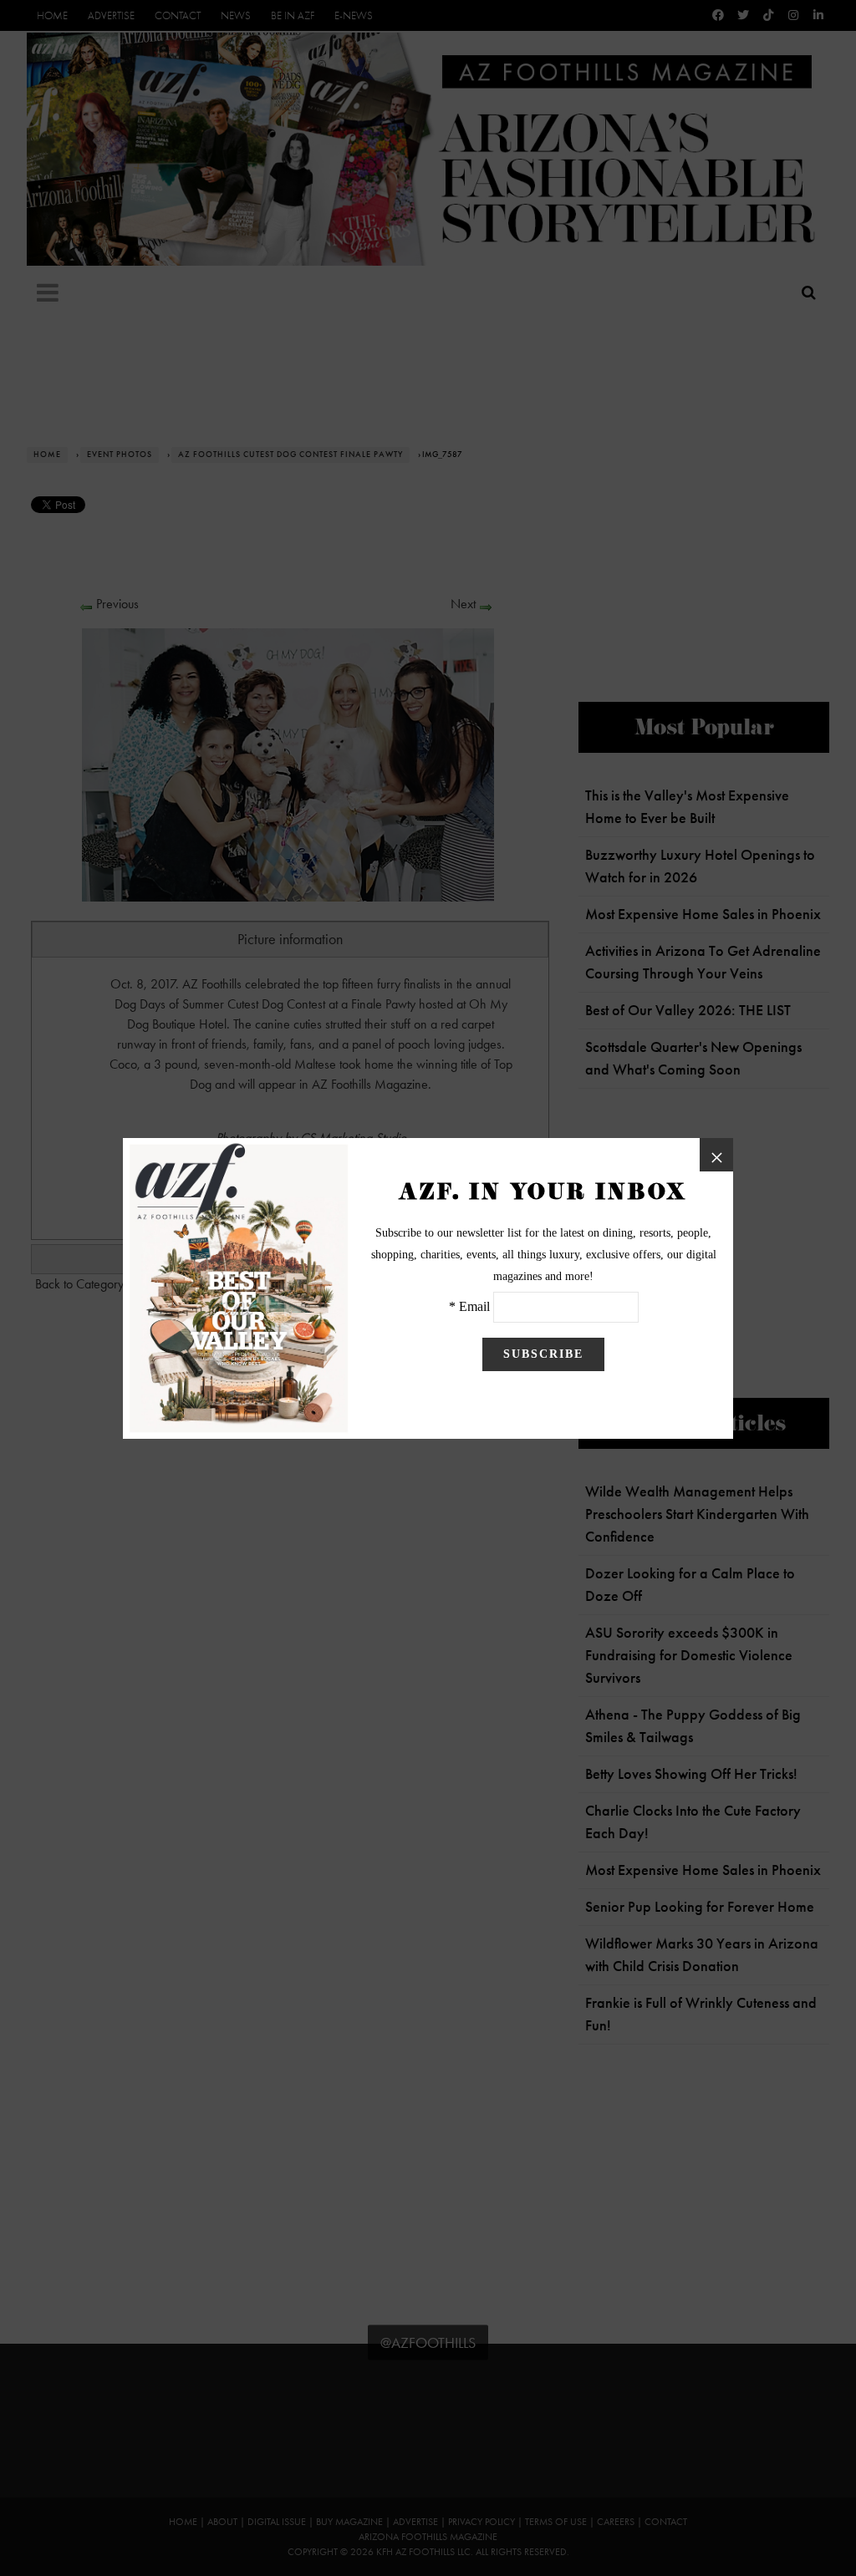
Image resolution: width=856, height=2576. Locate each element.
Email (474, 1306)
